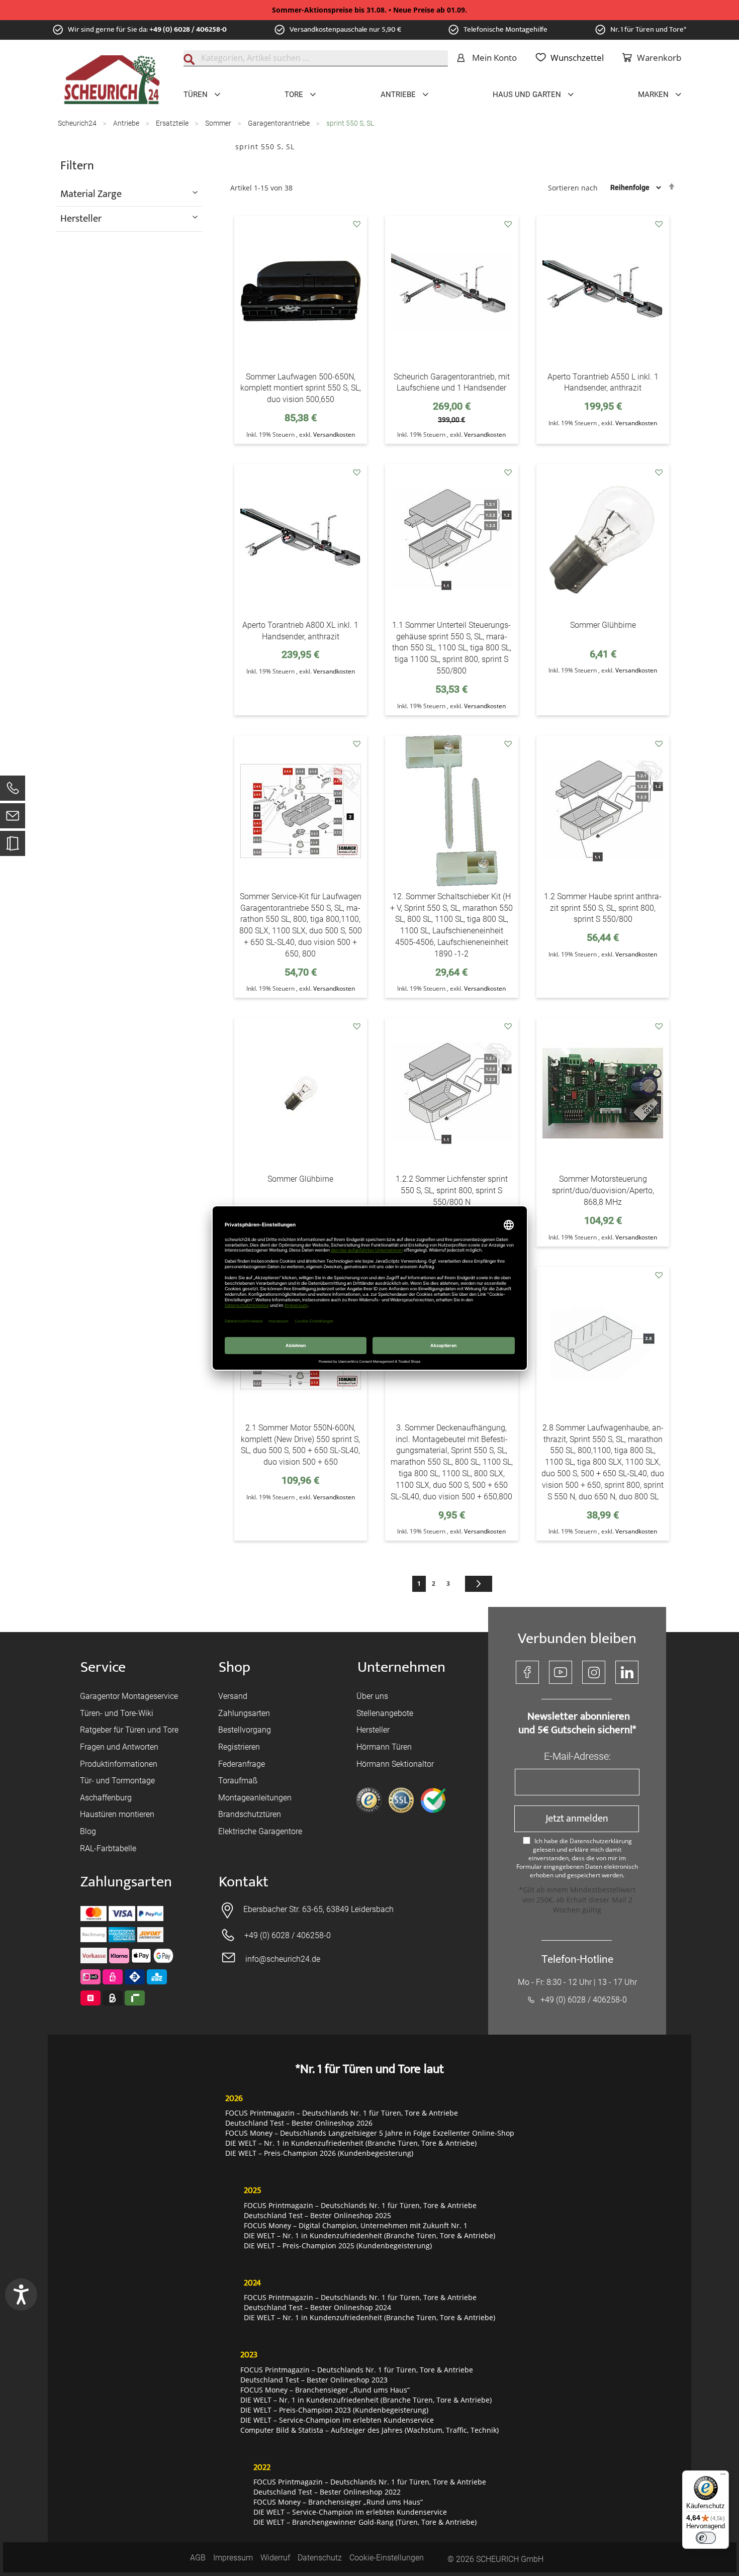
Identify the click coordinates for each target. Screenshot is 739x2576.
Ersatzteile (173, 123)
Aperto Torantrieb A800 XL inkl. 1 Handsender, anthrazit (300, 631)
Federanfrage (242, 1764)
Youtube (561, 1672)
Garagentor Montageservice (129, 1696)
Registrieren (239, 1747)
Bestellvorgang (245, 1730)
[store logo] (112, 80)
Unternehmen (401, 1667)
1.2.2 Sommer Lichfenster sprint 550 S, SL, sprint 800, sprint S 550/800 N (452, 1190)
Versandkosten (334, 435)
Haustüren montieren (117, 1814)
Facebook (527, 1672)
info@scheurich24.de (283, 1959)
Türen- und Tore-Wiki (117, 1713)
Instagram (594, 1672)
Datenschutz (320, 2558)
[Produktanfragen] (13, 848)
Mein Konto (494, 58)
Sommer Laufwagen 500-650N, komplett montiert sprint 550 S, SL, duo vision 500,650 (301, 388)
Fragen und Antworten (119, 1747)
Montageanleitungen (255, 1798)
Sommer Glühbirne (603, 625)
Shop (235, 1667)
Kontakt (244, 1882)
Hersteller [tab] (81, 218)
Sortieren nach (573, 187)
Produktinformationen (119, 1764)
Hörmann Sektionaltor (395, 1764)
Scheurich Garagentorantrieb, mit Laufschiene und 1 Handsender (452, 383)
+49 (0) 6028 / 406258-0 (188, 29)
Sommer (219, 123)
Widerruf (275, 2558)
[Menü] (723, 2476)
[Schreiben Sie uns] (13, 818)
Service (103, 1667)
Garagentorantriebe (280, 123)
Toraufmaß (238, 1781)
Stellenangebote (385, 1713)
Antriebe (127, 123)
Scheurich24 (78, 123)
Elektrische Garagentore (260, 1831)
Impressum (233, 2558)
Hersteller (373, 1730)
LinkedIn (627, 1672)
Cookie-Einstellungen (387, 2558)
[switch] (706, 2538)
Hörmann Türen (384, 1747)
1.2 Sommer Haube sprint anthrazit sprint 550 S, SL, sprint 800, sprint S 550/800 (603, 908)
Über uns (372, 1696)
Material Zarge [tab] (91, 194)
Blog (88, 1831)
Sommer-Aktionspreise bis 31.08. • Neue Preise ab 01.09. (369, 10)
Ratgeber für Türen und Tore (129, 1730)
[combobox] (316, 58)
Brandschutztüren (250, 1814)
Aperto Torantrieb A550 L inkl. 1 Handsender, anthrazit (603, 383)
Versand (233, 1696)
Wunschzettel (577, 58)
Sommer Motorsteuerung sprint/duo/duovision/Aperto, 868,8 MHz (603, 1190)
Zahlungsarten (244, 1713)
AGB (198, 2558)
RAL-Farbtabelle (108, 1848)
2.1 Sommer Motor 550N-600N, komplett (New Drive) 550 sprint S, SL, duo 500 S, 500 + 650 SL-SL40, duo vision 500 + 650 (300, 1445)
